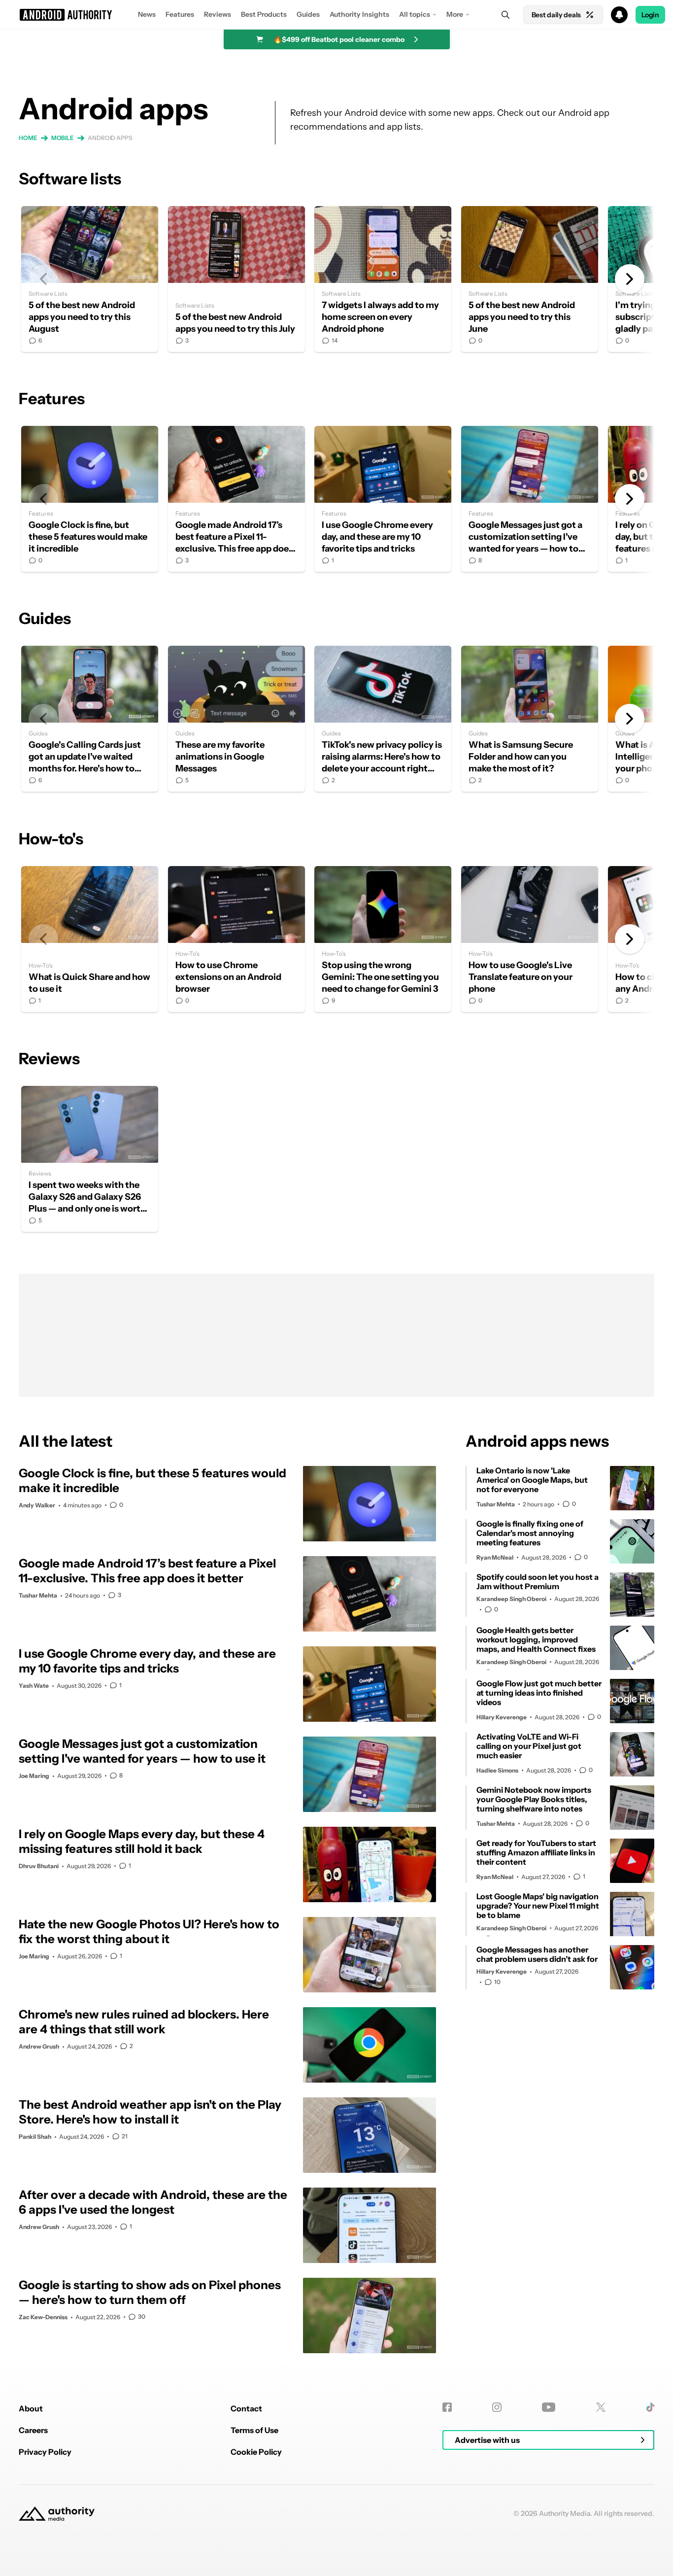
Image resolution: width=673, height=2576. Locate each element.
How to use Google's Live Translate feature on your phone (530, 939)
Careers (33, 2430)
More (455, 14)
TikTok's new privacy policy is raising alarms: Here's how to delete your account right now (383, 719)
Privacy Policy (45, 2452)
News (147, 14)
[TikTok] (650, 2407)
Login (650, 15)
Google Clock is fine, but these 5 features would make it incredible (90, 499)
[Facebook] (447, 2407)
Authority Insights (359, 14)
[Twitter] (601, 2407)
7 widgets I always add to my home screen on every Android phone (383, 279)
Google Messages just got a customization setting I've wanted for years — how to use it (530, 499)
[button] (336, 15)
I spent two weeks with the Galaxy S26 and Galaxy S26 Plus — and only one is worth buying (90, 1159)
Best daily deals (556, 15)
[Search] (505, 15)
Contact (246, 2408)
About (31, 2408)
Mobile (63, 138)
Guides (308, 14)
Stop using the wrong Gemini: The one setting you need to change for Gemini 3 (383, 939)
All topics (415, 14)
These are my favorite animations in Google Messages (236, 719)
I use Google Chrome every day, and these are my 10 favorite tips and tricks (383, 499)
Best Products (264, 14)
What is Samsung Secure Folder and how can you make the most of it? (530, 719)
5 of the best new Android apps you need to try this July (236, 279)
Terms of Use (254, 2430)
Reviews (218, 14)
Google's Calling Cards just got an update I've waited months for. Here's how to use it (90, 719)
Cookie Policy (256, 2452)
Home (28, 138)
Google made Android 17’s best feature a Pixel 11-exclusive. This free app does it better (236, 499)
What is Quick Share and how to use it (90, 939)
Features (180, 14)
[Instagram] (497, 2407)
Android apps (110, 138)
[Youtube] (549, 2407)
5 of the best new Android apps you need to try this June (530, 279)
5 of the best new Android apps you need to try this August (90, 279)
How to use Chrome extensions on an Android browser (236, 939)
